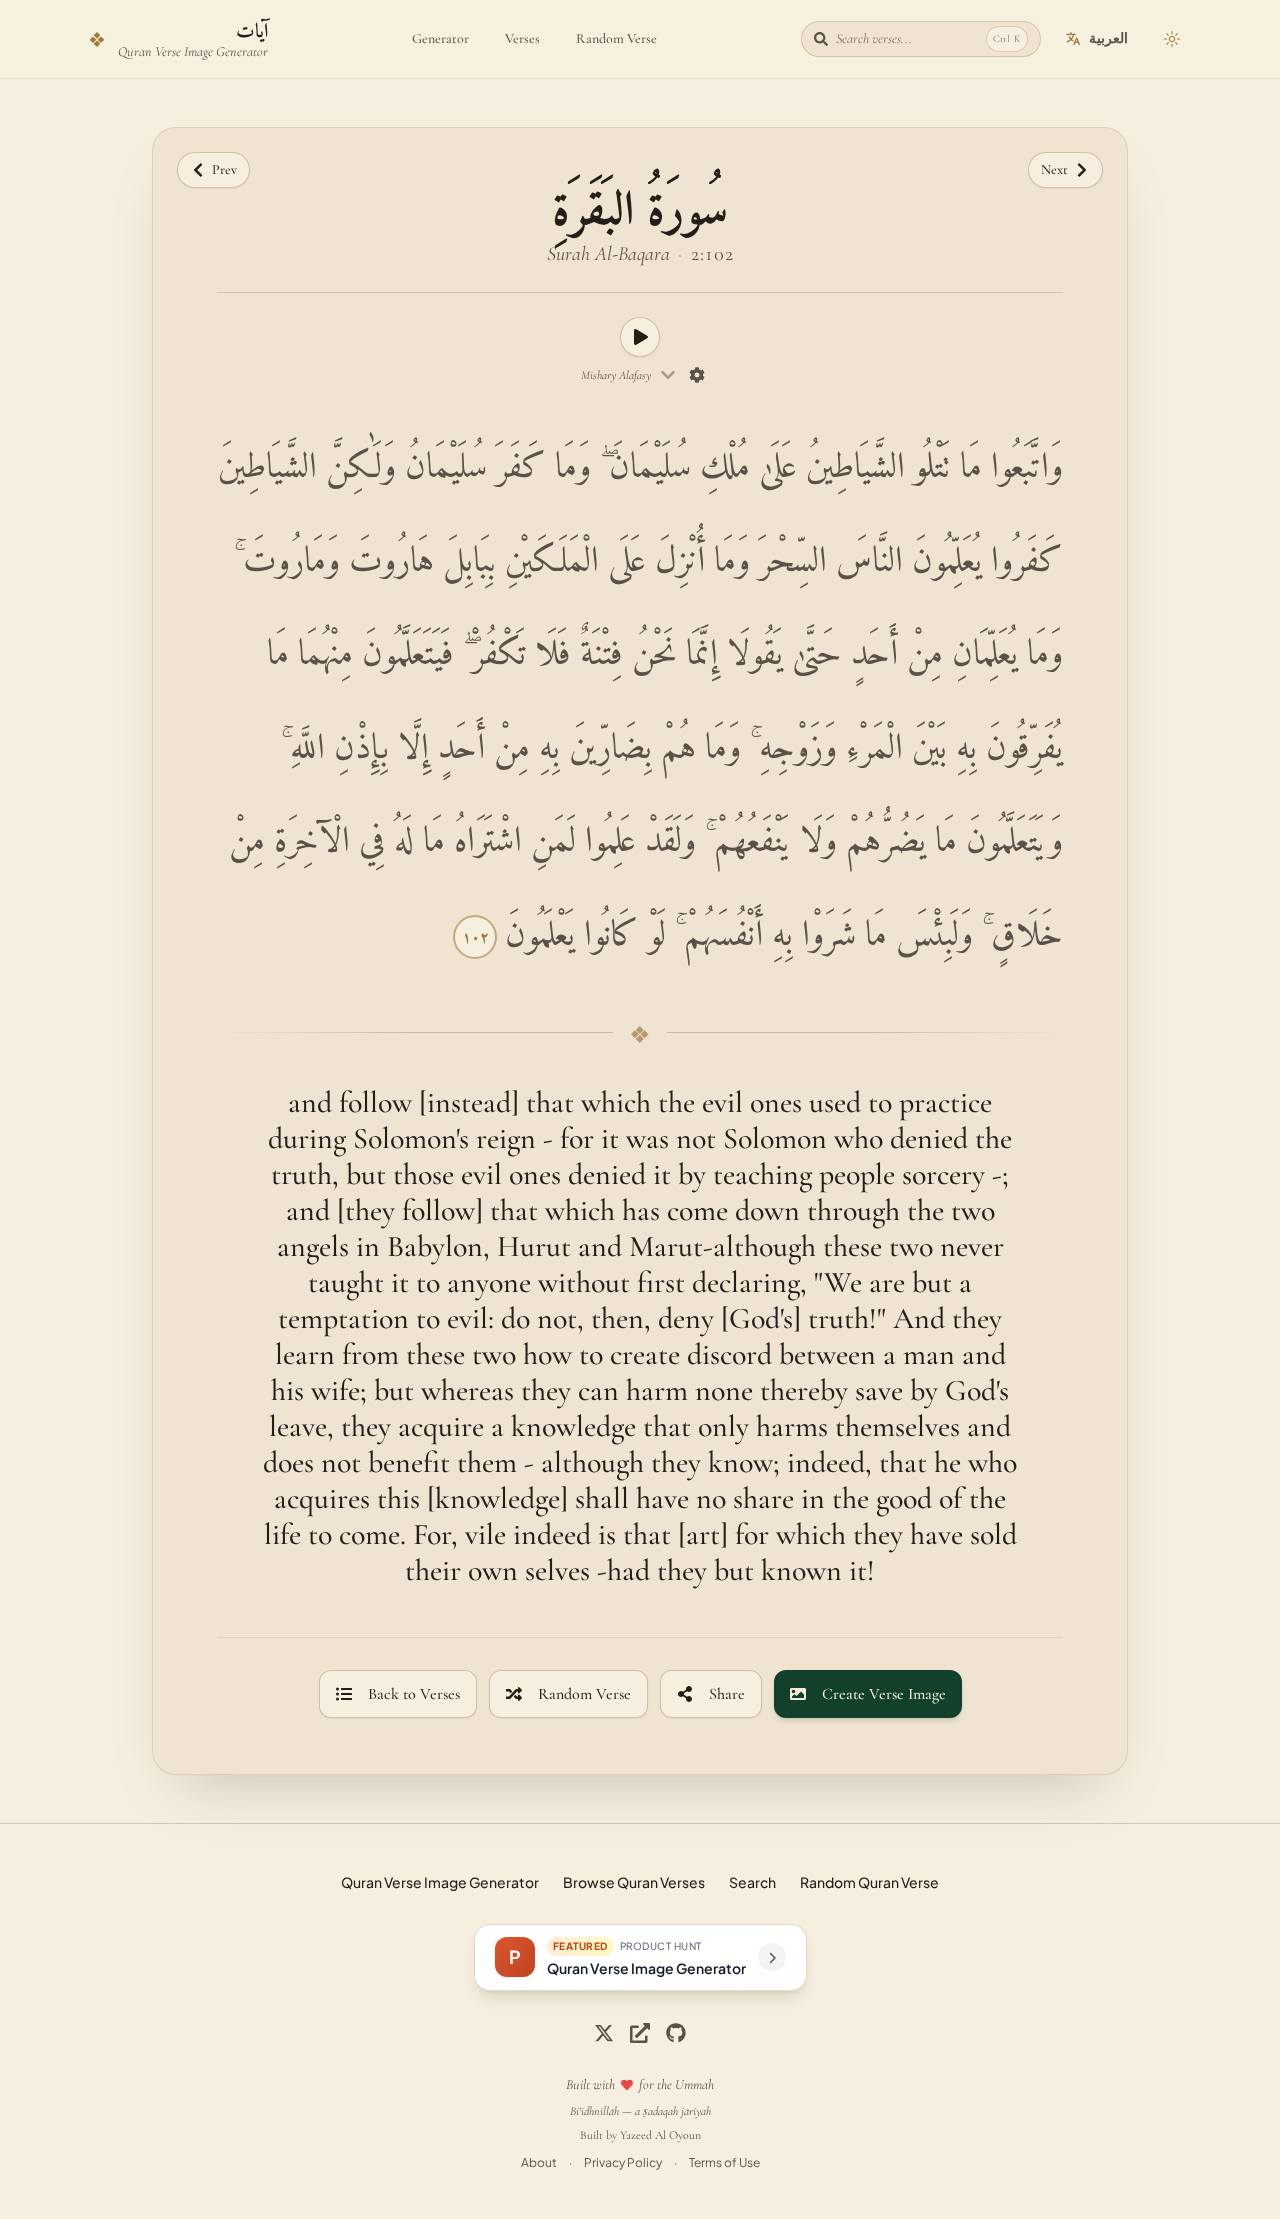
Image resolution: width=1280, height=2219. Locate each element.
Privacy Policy (623, 2162)
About (539, 2162)
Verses (522, 38)
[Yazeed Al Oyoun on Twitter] (640, 2033)
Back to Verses (414, 1694)
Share (727, 1694)
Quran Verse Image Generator (440, 1882)
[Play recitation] (640, 337)
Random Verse (616, 38)
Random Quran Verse (869, 1882)
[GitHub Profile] (676, 2033)
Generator (440, 38)
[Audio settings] (697, 375)
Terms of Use (724, 2162)
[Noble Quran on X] (604, 2033)
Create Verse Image (884, 1694)
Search (752, 1882)
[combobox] (628, 375)
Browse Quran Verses (634, 1882)
